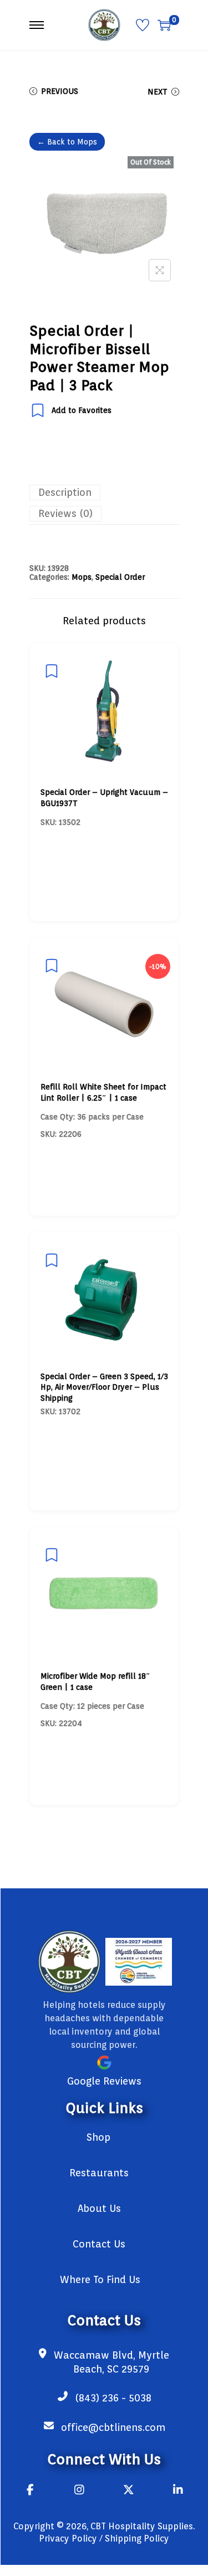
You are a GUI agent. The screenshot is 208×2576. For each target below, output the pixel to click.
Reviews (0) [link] (65, 513)
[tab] (104, 493)
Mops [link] (82, 577)
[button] (160, 270)
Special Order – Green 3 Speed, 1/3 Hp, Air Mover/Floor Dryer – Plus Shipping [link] (104, 1387)
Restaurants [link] (99, 2173)
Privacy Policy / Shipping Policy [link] (104, 2538)
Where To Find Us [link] (100, 2279)
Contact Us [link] (99, 2244)
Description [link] (65, 492)
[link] (104, 24)
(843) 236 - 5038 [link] (113, 2398)
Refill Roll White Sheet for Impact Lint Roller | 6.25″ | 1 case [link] (103, 1092)
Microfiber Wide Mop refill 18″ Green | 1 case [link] (95, 1682)
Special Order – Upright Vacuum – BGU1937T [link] (104, 798)
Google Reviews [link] (104, 2081)
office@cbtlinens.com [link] (113, 2427)
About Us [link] (99, 2208)
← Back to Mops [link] (67, 142)
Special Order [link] (120, 577)
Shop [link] (98, 2137)
